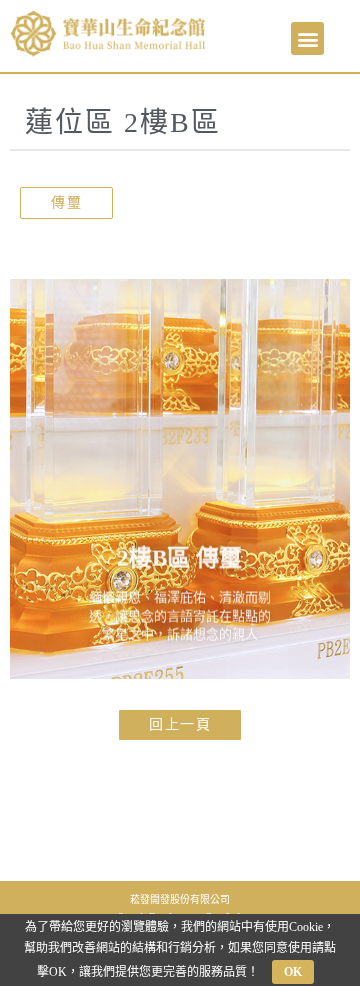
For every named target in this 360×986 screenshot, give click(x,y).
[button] (307, 38)
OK (293, 972)
